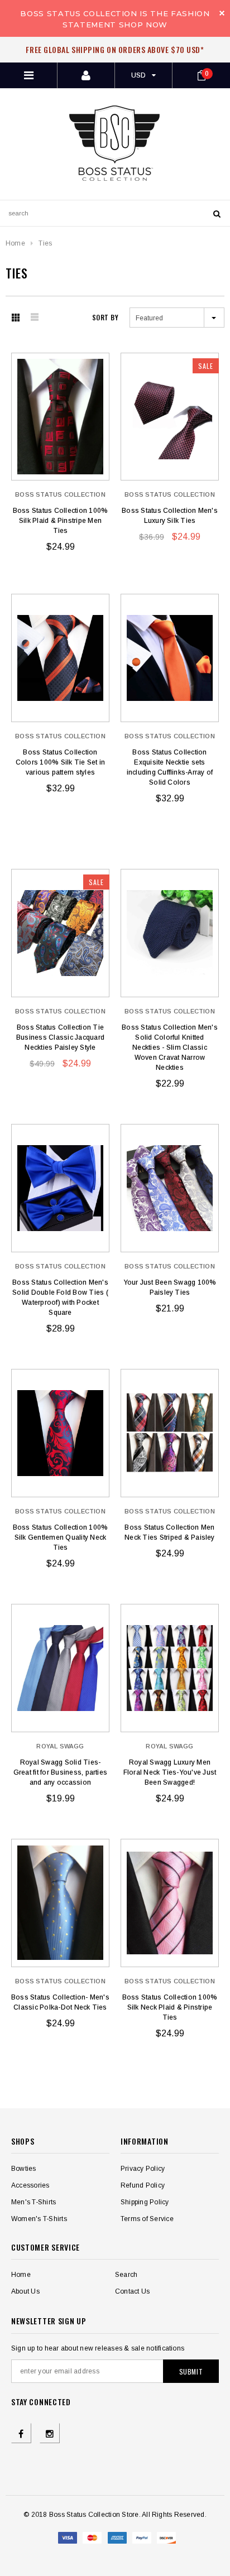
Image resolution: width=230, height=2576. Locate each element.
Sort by (105, 317)
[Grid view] (18, 318)
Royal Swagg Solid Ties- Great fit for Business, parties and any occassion (60, 1772)
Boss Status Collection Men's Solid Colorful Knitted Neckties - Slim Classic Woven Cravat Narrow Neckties (170, 1047)
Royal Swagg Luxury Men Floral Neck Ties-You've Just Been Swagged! (170, 1772)
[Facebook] (21, 2433)
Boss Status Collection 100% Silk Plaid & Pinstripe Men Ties (60, 521)
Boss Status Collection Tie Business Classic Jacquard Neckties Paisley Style (60, 1037)
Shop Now (143, 25)
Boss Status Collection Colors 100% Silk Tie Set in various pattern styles (60, 762)
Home (15, 243)
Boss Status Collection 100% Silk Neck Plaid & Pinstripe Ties (170, 2007)
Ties (45, 243)
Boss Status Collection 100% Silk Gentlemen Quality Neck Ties (60, 1537)
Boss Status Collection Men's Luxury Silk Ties (170, 516)
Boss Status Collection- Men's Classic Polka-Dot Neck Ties (60, 2002)
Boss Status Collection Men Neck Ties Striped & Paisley (169, 1532)
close (222, 13)
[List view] (37, 318)
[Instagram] (50, 2433)
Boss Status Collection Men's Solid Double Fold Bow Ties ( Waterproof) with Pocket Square (60, 1297)
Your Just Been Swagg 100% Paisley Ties (170, 1287)
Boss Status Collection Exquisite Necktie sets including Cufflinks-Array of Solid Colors (170, 767)
